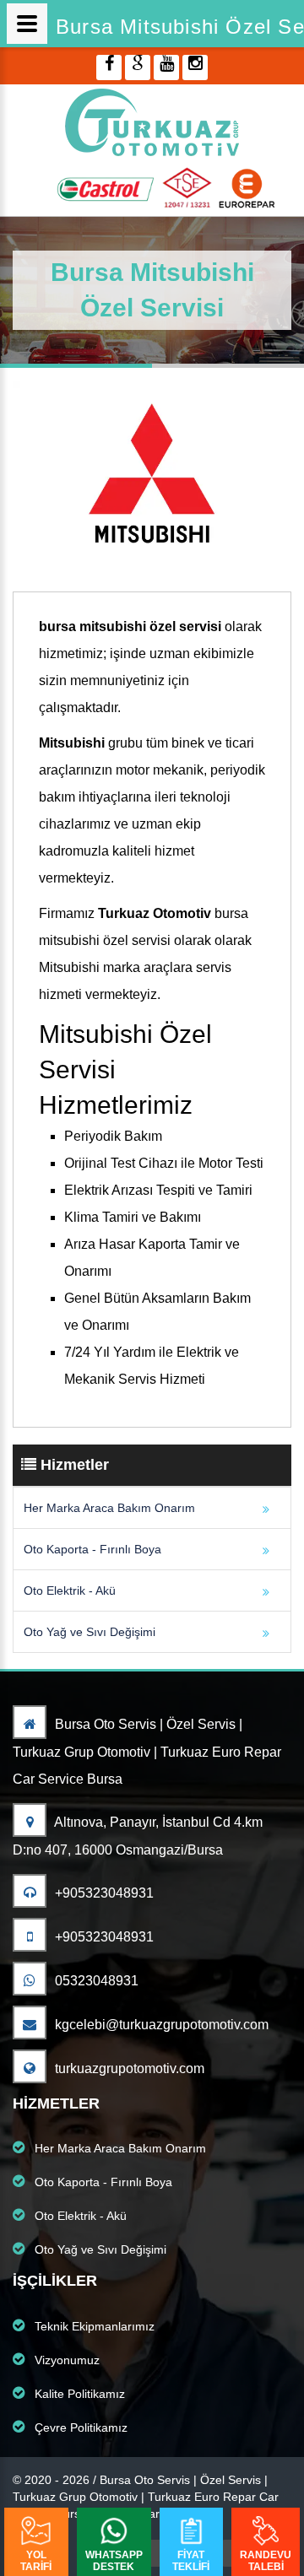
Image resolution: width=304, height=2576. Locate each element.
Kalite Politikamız (78, 2394)
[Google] (138, 68)
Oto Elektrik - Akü (70, 1590)
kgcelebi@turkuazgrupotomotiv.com (160, 2025)
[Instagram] (195, 68)
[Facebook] (109, 68)
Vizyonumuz (65, 2360)
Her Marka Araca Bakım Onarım (109, 1508)
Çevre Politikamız (79, 2427)
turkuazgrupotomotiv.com (128, 2068)
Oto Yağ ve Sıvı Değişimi (90, 1632)
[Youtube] (166, 68)
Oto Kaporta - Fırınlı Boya (92, 1549)
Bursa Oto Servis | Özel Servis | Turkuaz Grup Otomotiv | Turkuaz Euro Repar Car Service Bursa (147, 1752)
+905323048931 (103, 1893)
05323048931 (95, 1981)
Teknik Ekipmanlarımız (93, 2326)
